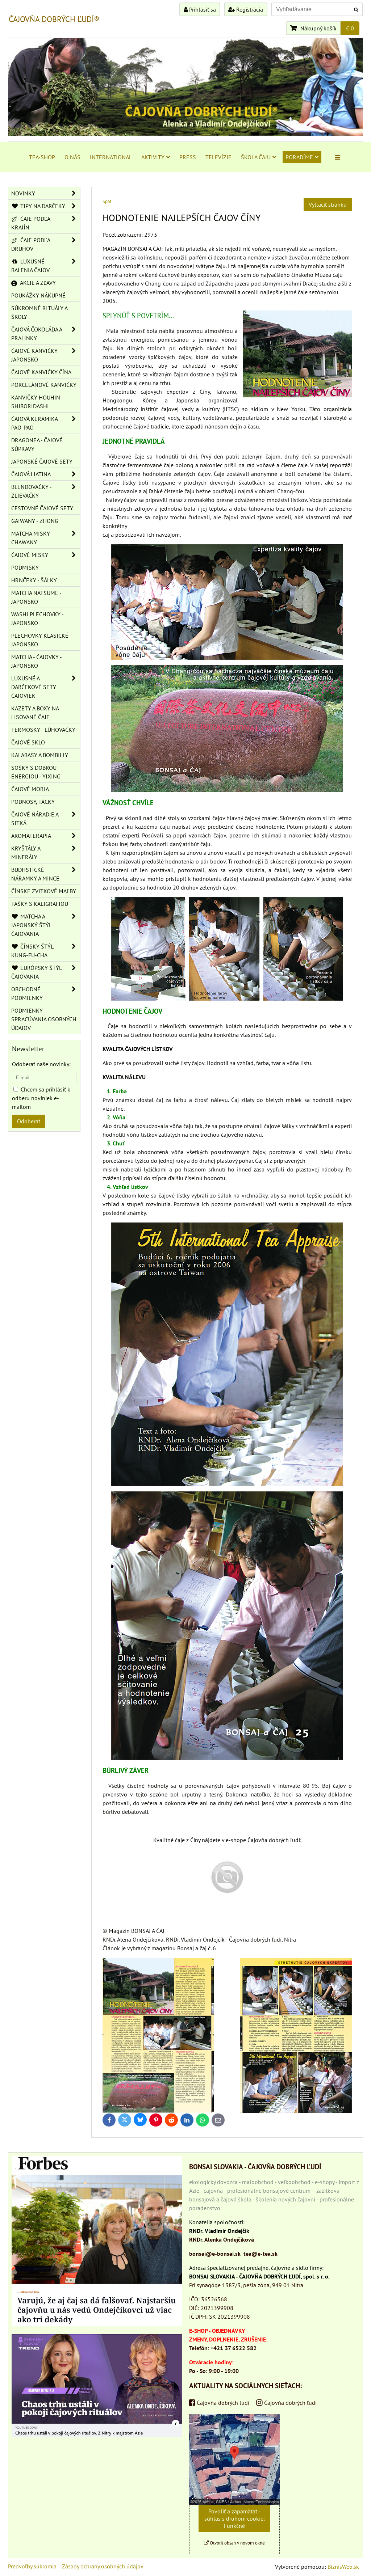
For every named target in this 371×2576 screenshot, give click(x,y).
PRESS (188, 157)
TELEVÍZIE (218, 157)
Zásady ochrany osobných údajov (103, 2566)
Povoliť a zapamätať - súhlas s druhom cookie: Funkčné (235, 2518)
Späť (107, 201)
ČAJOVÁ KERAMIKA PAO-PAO (35, 423)
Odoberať (29, 1121)
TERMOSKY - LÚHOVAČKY (43, 730)
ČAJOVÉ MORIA (30, 789)
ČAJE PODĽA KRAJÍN (31, 223)
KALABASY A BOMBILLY (40, 755)
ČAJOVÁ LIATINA (31, 474)
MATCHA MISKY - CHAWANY (32, 538)
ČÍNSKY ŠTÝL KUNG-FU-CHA (32, 951)
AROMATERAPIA (31, 836)
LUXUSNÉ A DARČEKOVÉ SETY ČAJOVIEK (34, 687)
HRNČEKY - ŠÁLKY (34, 580)
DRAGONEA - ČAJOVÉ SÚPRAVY (37, 444)
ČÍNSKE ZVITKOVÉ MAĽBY (44, 891)
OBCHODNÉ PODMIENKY (27, 993)
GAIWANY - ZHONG (35, 521)
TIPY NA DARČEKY (42, 206)
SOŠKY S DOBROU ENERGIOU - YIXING (36, 772)
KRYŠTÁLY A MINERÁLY (26, 853)
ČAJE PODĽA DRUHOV (31, 244)
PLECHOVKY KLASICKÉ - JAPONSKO (41, 640)
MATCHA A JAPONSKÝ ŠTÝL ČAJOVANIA (32, 925)
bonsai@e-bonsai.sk (215, 2254)
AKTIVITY (153, 157)
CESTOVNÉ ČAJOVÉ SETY (42, 508)
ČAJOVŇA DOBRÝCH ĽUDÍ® (54, 19)
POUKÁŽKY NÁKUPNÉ (38, 295)
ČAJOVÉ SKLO (28, 742)
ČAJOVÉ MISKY (30, 555)
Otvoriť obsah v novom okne (237, 2543)
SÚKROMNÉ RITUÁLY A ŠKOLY (39, 312)
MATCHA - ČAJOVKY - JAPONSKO (37, 661)
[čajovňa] (227, 1903)
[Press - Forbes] (97, 2324)
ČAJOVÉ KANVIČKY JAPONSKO (34, 355)
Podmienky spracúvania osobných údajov (44, 1019)
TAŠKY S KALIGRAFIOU (40, 904)
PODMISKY (25, 567)
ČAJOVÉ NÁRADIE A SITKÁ (35, 819)
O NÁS (72, 157)
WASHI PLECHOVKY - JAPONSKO (37, 618)
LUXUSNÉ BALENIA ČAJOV (30, 266)
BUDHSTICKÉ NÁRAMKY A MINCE (35, 874)
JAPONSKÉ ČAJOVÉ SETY (42, 461)
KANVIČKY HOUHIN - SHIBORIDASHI (37, 402)
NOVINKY (23, 193)
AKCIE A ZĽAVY (37, 283)
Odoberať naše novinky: (41, 1064)
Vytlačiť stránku (328, 204)
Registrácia (249, 9)
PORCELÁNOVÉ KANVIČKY (44, 385)
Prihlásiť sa (202, 9)
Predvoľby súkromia (32, 2566)
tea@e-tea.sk (260, 2254)
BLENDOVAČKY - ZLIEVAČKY (32, 491)
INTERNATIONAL (111, 157)
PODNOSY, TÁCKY (33, 802)
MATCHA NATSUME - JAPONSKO (36, 597)
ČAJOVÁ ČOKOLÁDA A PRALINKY (37, 334)
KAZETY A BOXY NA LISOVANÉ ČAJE (35, 713)
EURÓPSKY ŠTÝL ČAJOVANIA (37, 972)
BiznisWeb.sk (343, 2567)
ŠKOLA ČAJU (256, 157)
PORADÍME (299, 157)
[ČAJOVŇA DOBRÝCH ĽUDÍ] (185, 134)
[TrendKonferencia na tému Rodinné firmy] (97, 2434)
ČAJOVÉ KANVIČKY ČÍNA (41, 372)
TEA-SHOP (42, 157)
